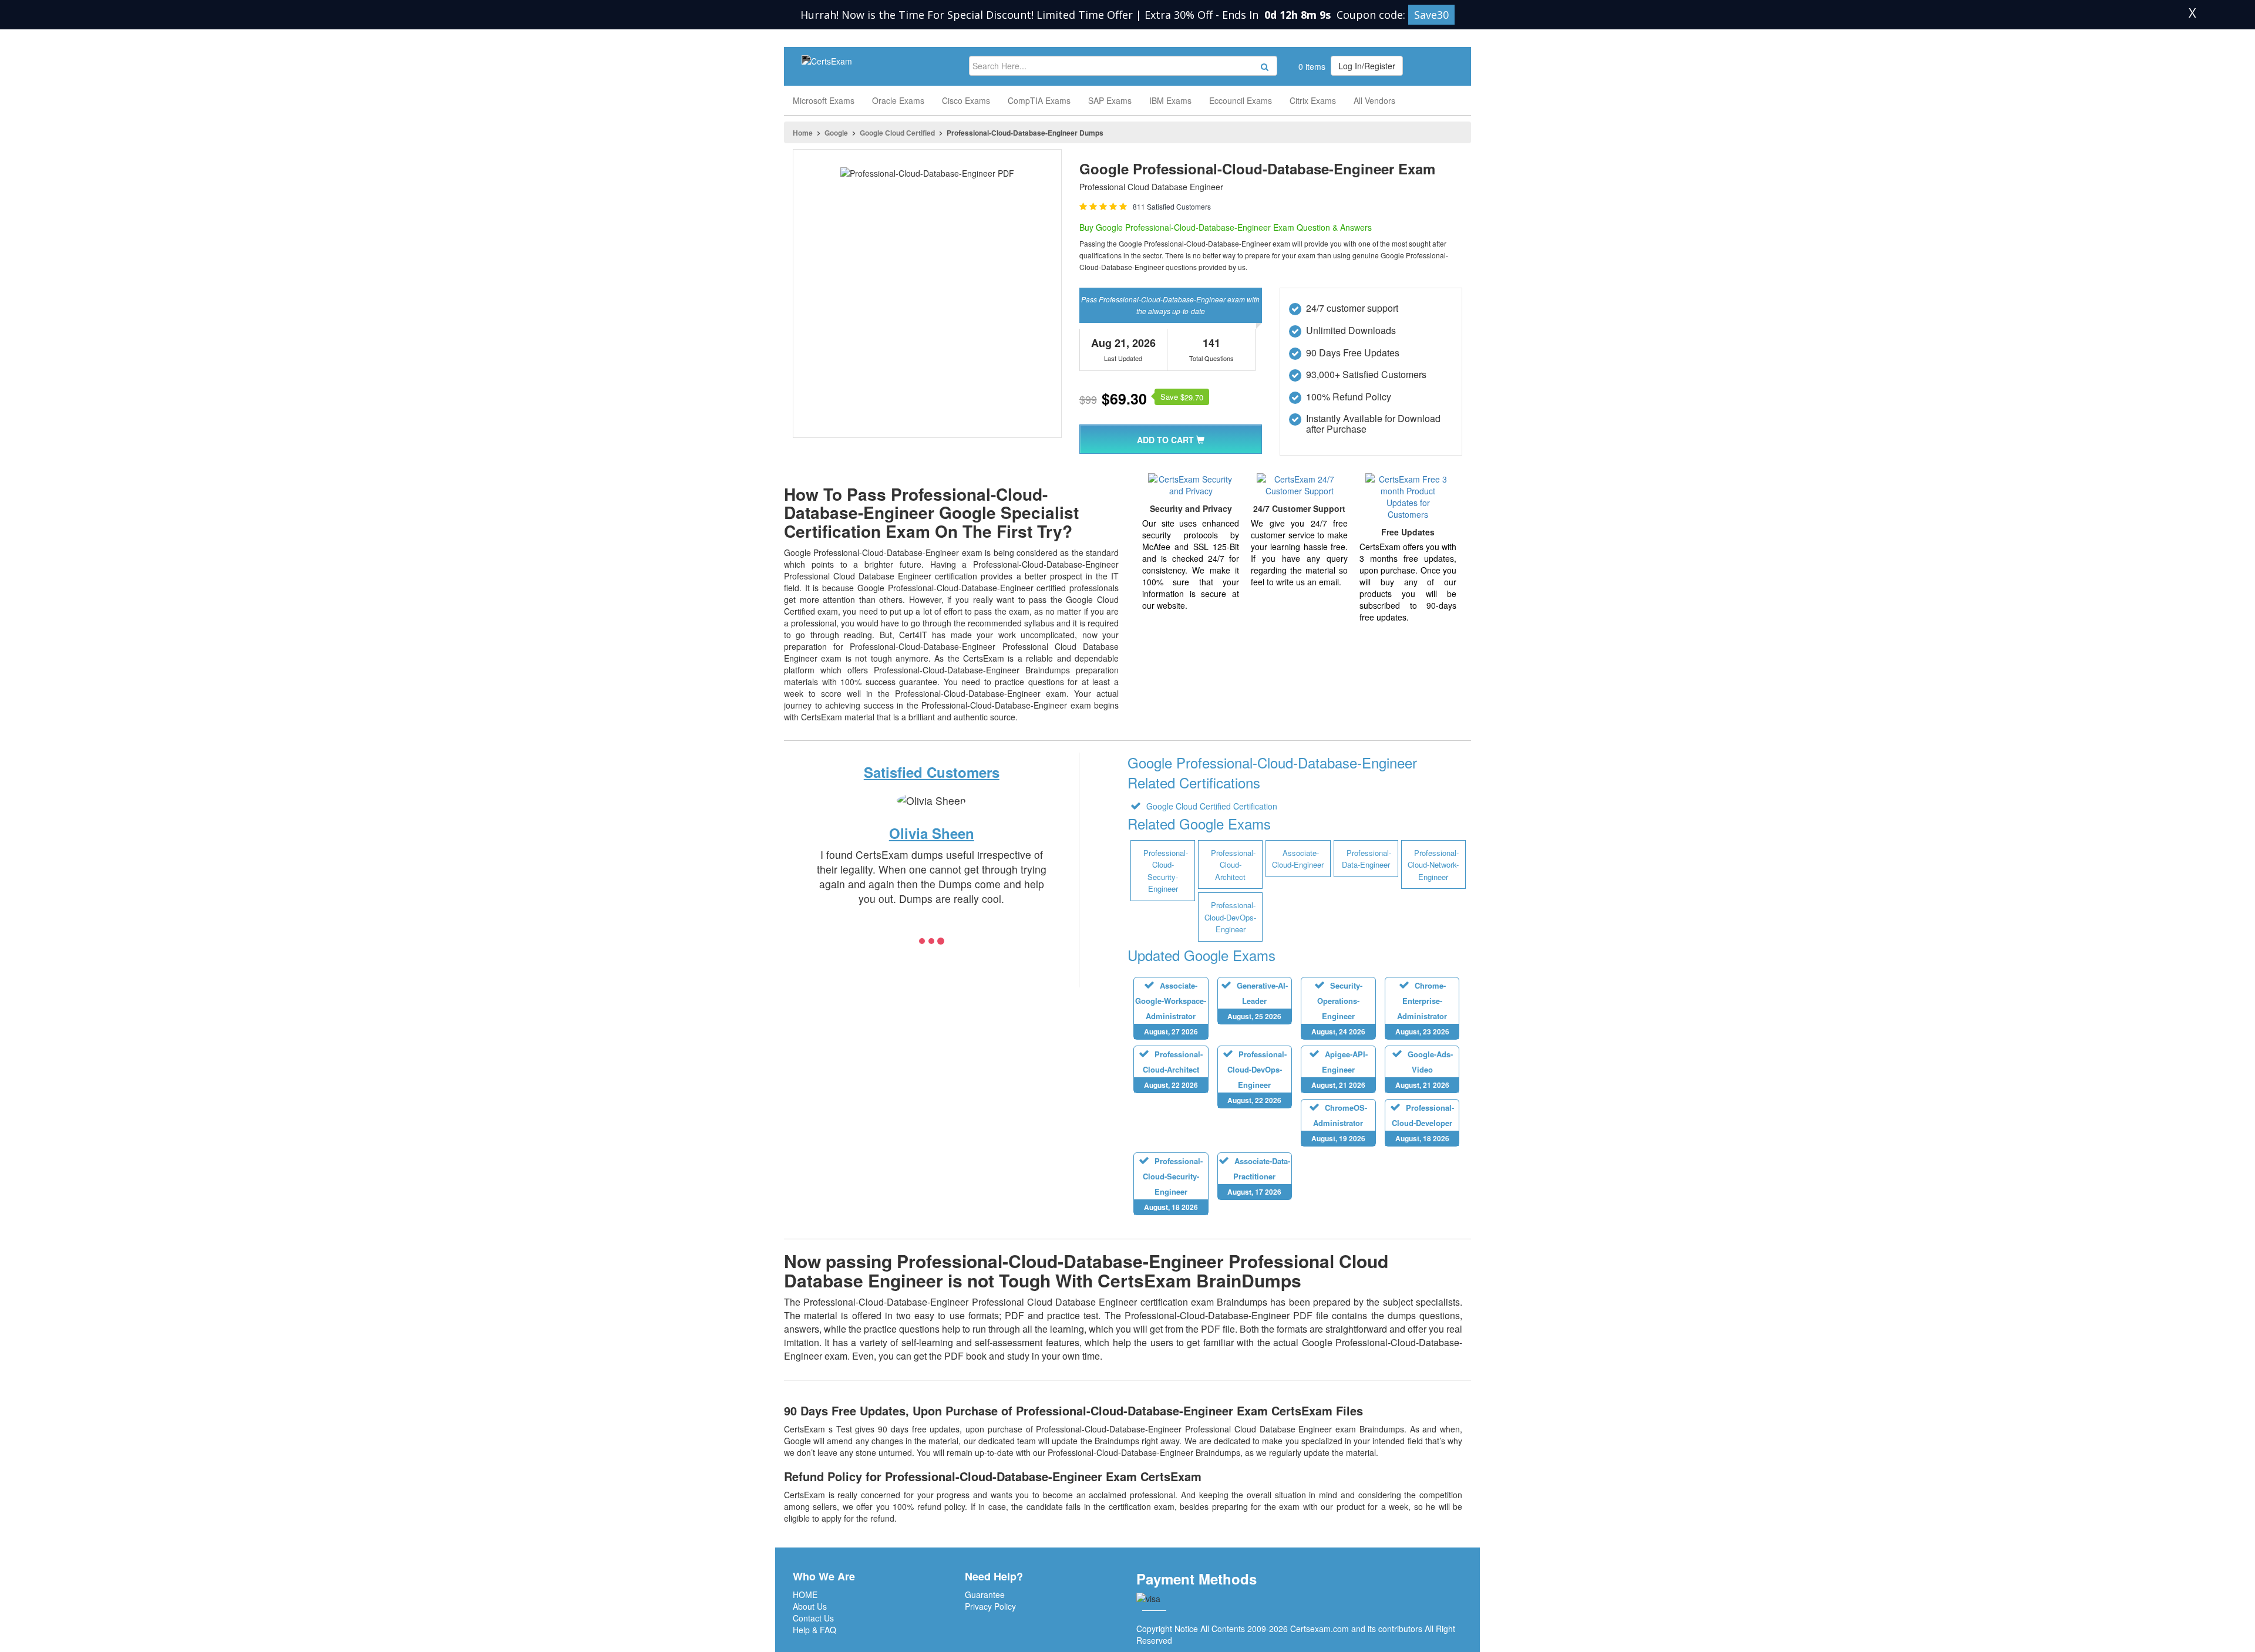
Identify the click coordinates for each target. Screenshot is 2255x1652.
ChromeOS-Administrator (1339, 1123)
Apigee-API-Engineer (1339, 1069)
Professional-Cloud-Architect (1173, 1069)
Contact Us (813, 1618)
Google (836, 133)
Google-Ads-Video (1424, 1069)
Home (803, 133)
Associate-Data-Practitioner (1259, 1176)
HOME (805, 1594)
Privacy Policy (990, 1606)
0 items (1311, 66)
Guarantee (985, 1594)
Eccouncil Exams (1241, 100)
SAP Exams (1110, 100)
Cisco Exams (966, 100)
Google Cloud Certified (897, 133)
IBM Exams (1170, 100)
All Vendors (1374, 100)
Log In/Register (1367, 66)
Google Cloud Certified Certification (1211, 806)
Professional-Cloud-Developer (1423, 1123)
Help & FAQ (815, 1630)
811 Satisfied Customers (1172, 206)
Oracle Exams (898, 100)
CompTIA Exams (1039, 100)
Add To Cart (1167, 440)
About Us (810, 1606)
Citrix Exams (1313, 100)
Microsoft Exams (824, 100)
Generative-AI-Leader (1258, 1001)
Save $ (1182, 397)
